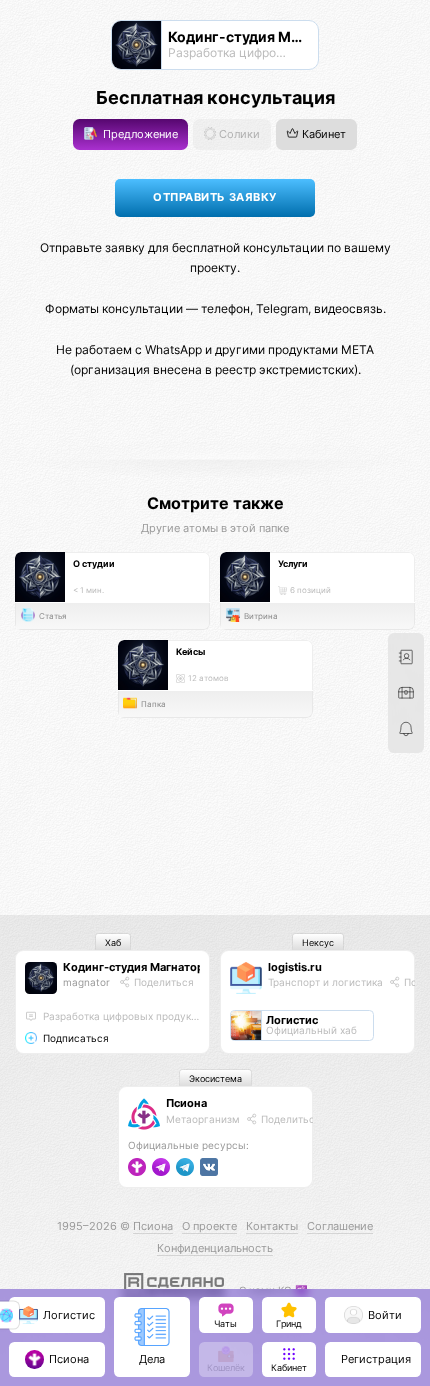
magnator (86, 982)
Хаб (113, 942)
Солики (238, 134)
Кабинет (322, 134)
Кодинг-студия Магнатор (133, 967)
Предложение (139, 134)
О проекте (209, 1226)
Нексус (318, 942)
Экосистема (215, 1078)
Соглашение (340, 1226)
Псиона (186, 1103)
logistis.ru (295, 967)
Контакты (272, 1226)
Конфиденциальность (215, 1248)
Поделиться (162, 982)
